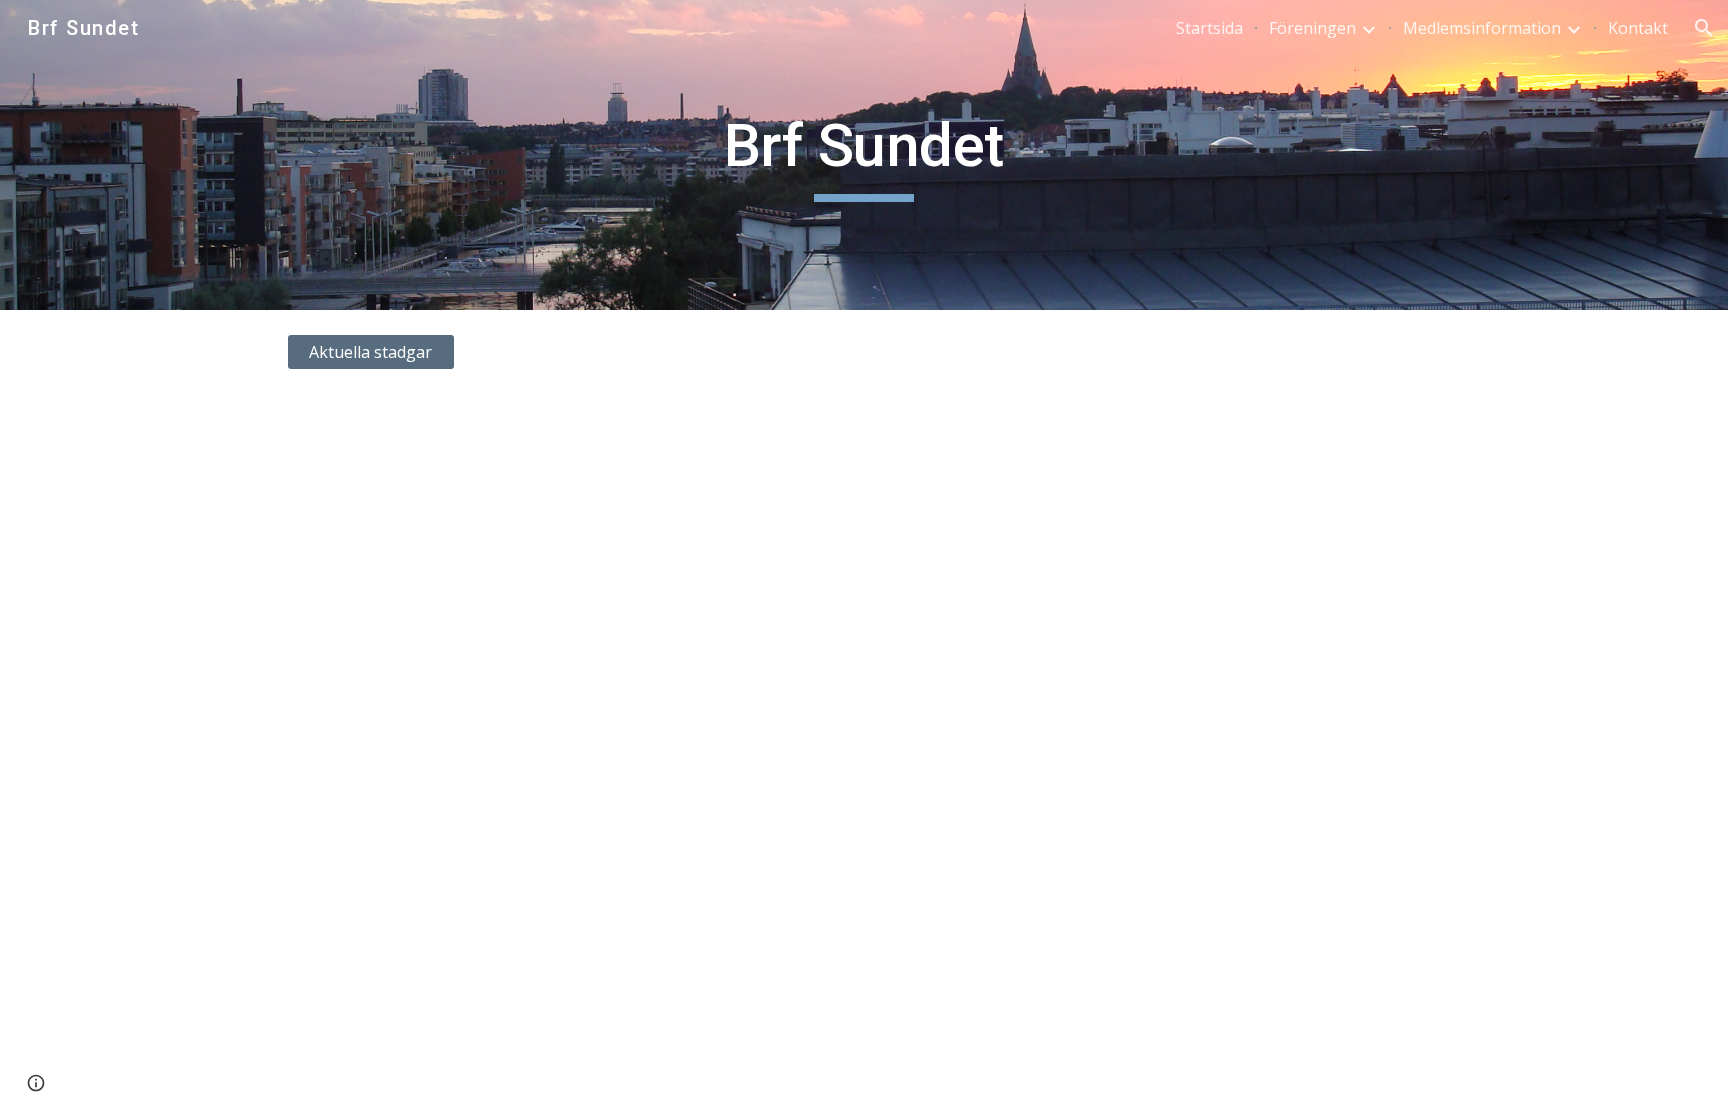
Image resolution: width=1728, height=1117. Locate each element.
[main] (864, 155)
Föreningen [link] (1312, 28)
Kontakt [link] (1638, 28)
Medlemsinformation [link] (1482, 28)
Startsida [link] (1209, 28)
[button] (1704, 28)
